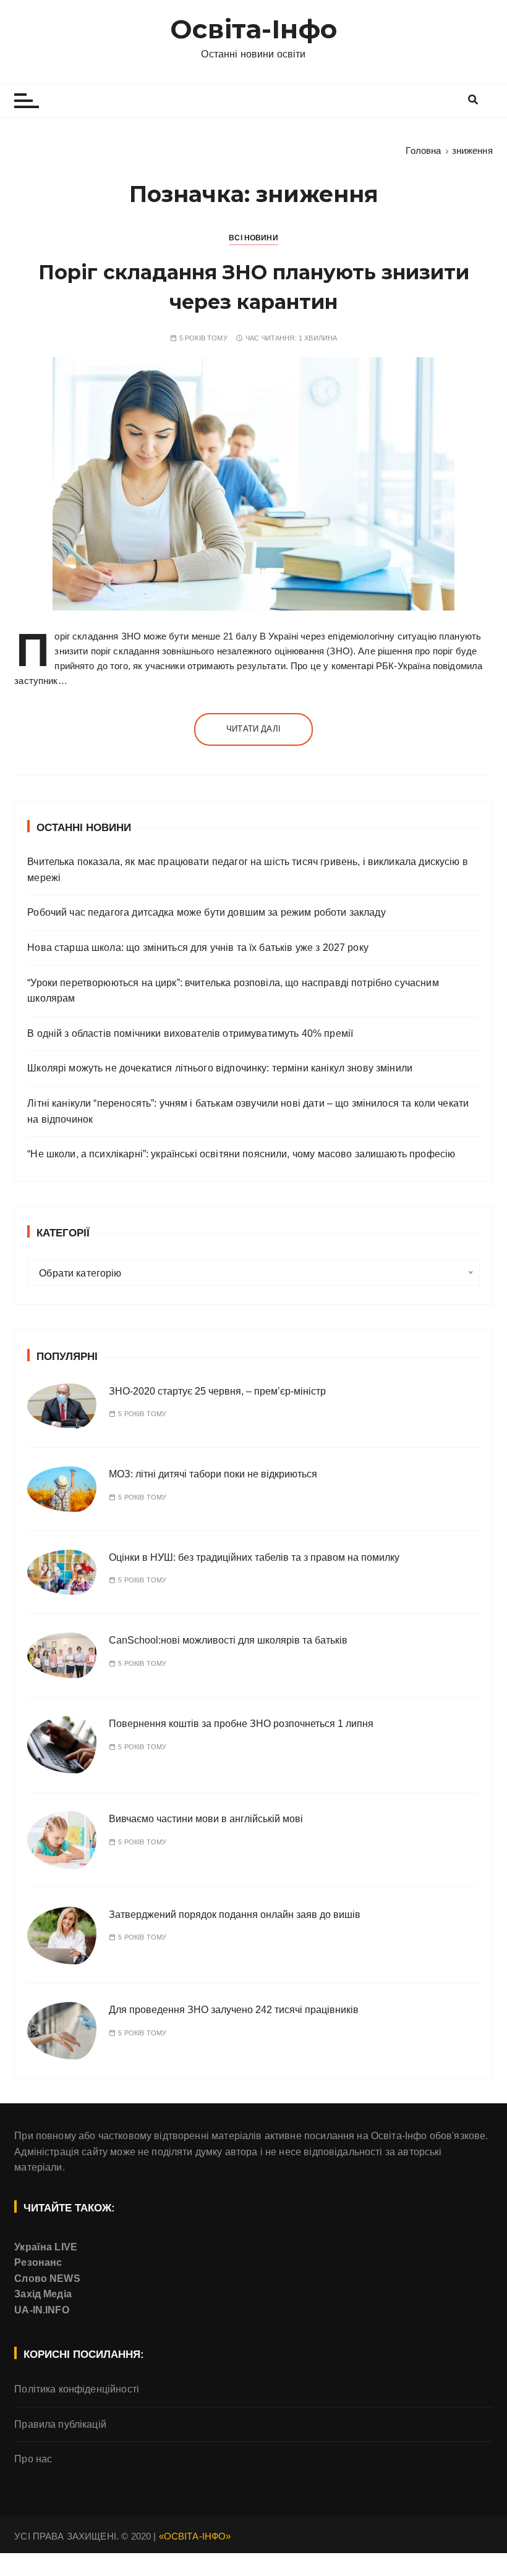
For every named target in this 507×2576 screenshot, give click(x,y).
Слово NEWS (47, 2278)
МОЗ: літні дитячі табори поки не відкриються (213, 1474)
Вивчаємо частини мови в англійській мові (206, 1819)
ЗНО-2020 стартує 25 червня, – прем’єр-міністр (217, 1391)
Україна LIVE (46, 2247)
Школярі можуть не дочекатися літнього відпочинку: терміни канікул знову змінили (220, 1068)
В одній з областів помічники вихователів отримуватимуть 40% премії (190, 1033)
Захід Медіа (43, 2294)
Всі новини (253, 238)
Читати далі (253, 729)
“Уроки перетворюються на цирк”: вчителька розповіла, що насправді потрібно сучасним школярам (233, 991)
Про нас (33, 2459)
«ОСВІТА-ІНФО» (195, 2536)
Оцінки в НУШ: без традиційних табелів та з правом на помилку (254, 1557)
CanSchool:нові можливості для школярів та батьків (228, 1640)
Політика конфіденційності (77, 2389)
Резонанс (38, 2262)
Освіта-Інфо (253, 29)
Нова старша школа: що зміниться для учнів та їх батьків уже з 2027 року (198, 948)
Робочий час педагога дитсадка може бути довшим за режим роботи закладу (207, 912)
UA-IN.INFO (42, 2310)
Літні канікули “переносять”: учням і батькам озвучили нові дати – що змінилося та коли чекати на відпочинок (248, 1111)
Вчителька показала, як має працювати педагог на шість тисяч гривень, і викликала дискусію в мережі (248, 870)
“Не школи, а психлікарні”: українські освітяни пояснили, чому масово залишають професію (241, 1154)
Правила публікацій (60, 2424)
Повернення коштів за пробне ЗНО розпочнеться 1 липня (241, 1724)
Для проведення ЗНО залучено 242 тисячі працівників (234, 2010)
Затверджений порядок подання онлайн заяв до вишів (235, 1915)
